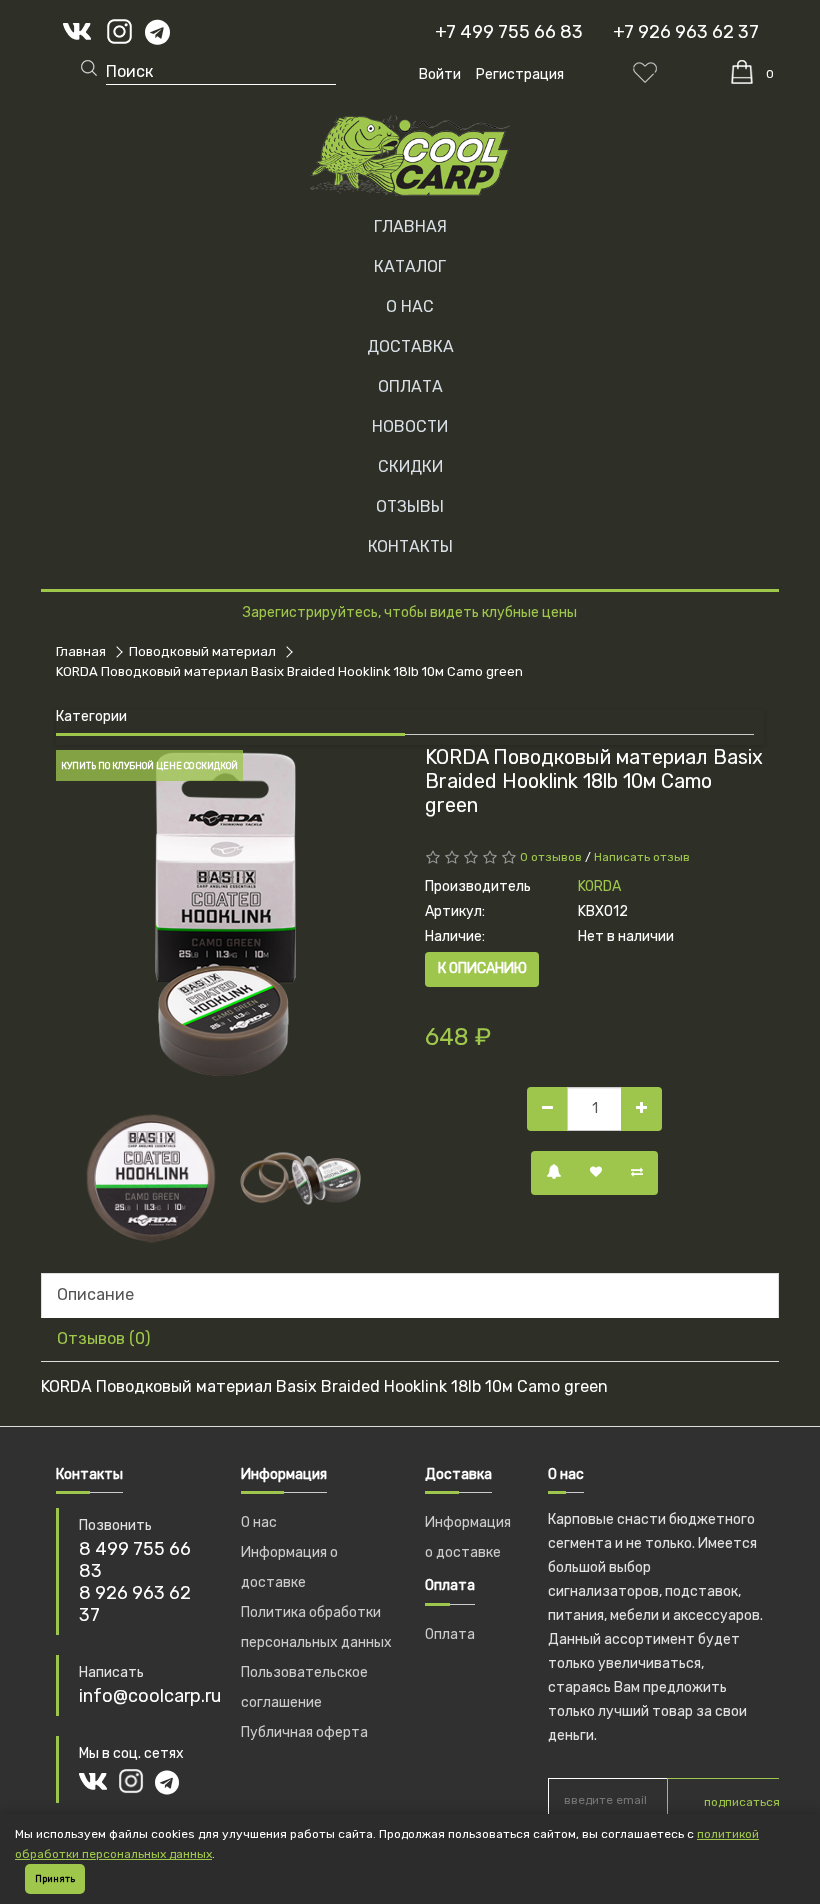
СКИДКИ (410, 466)
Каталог (410, 266)
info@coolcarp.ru (150, 1696)
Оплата (450, 1634)
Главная (410, 226)
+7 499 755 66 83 (509, 32)
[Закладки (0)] (645, 72)
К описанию (482, 968)
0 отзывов (551, 857)
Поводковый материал (202, 651)
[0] (742, 72)
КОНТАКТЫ (410, 546)
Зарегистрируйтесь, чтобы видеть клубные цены (410, 612)
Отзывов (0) (103, 1338)
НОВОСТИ (410, 426)
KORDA (599, 886)
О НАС (410, 306)
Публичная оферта (304, 1732)
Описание (95, 1294)
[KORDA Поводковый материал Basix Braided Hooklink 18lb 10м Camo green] (225, 914)
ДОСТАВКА (410, 346)
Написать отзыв (642, 857)
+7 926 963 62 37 (686, 32)
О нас (259, 1522)
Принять (55, 1879)
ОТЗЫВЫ (410, 506)
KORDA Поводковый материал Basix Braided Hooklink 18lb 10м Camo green (289, 671)
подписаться (742, 1802)
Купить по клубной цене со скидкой (149, 766)
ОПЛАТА (410, 386)
